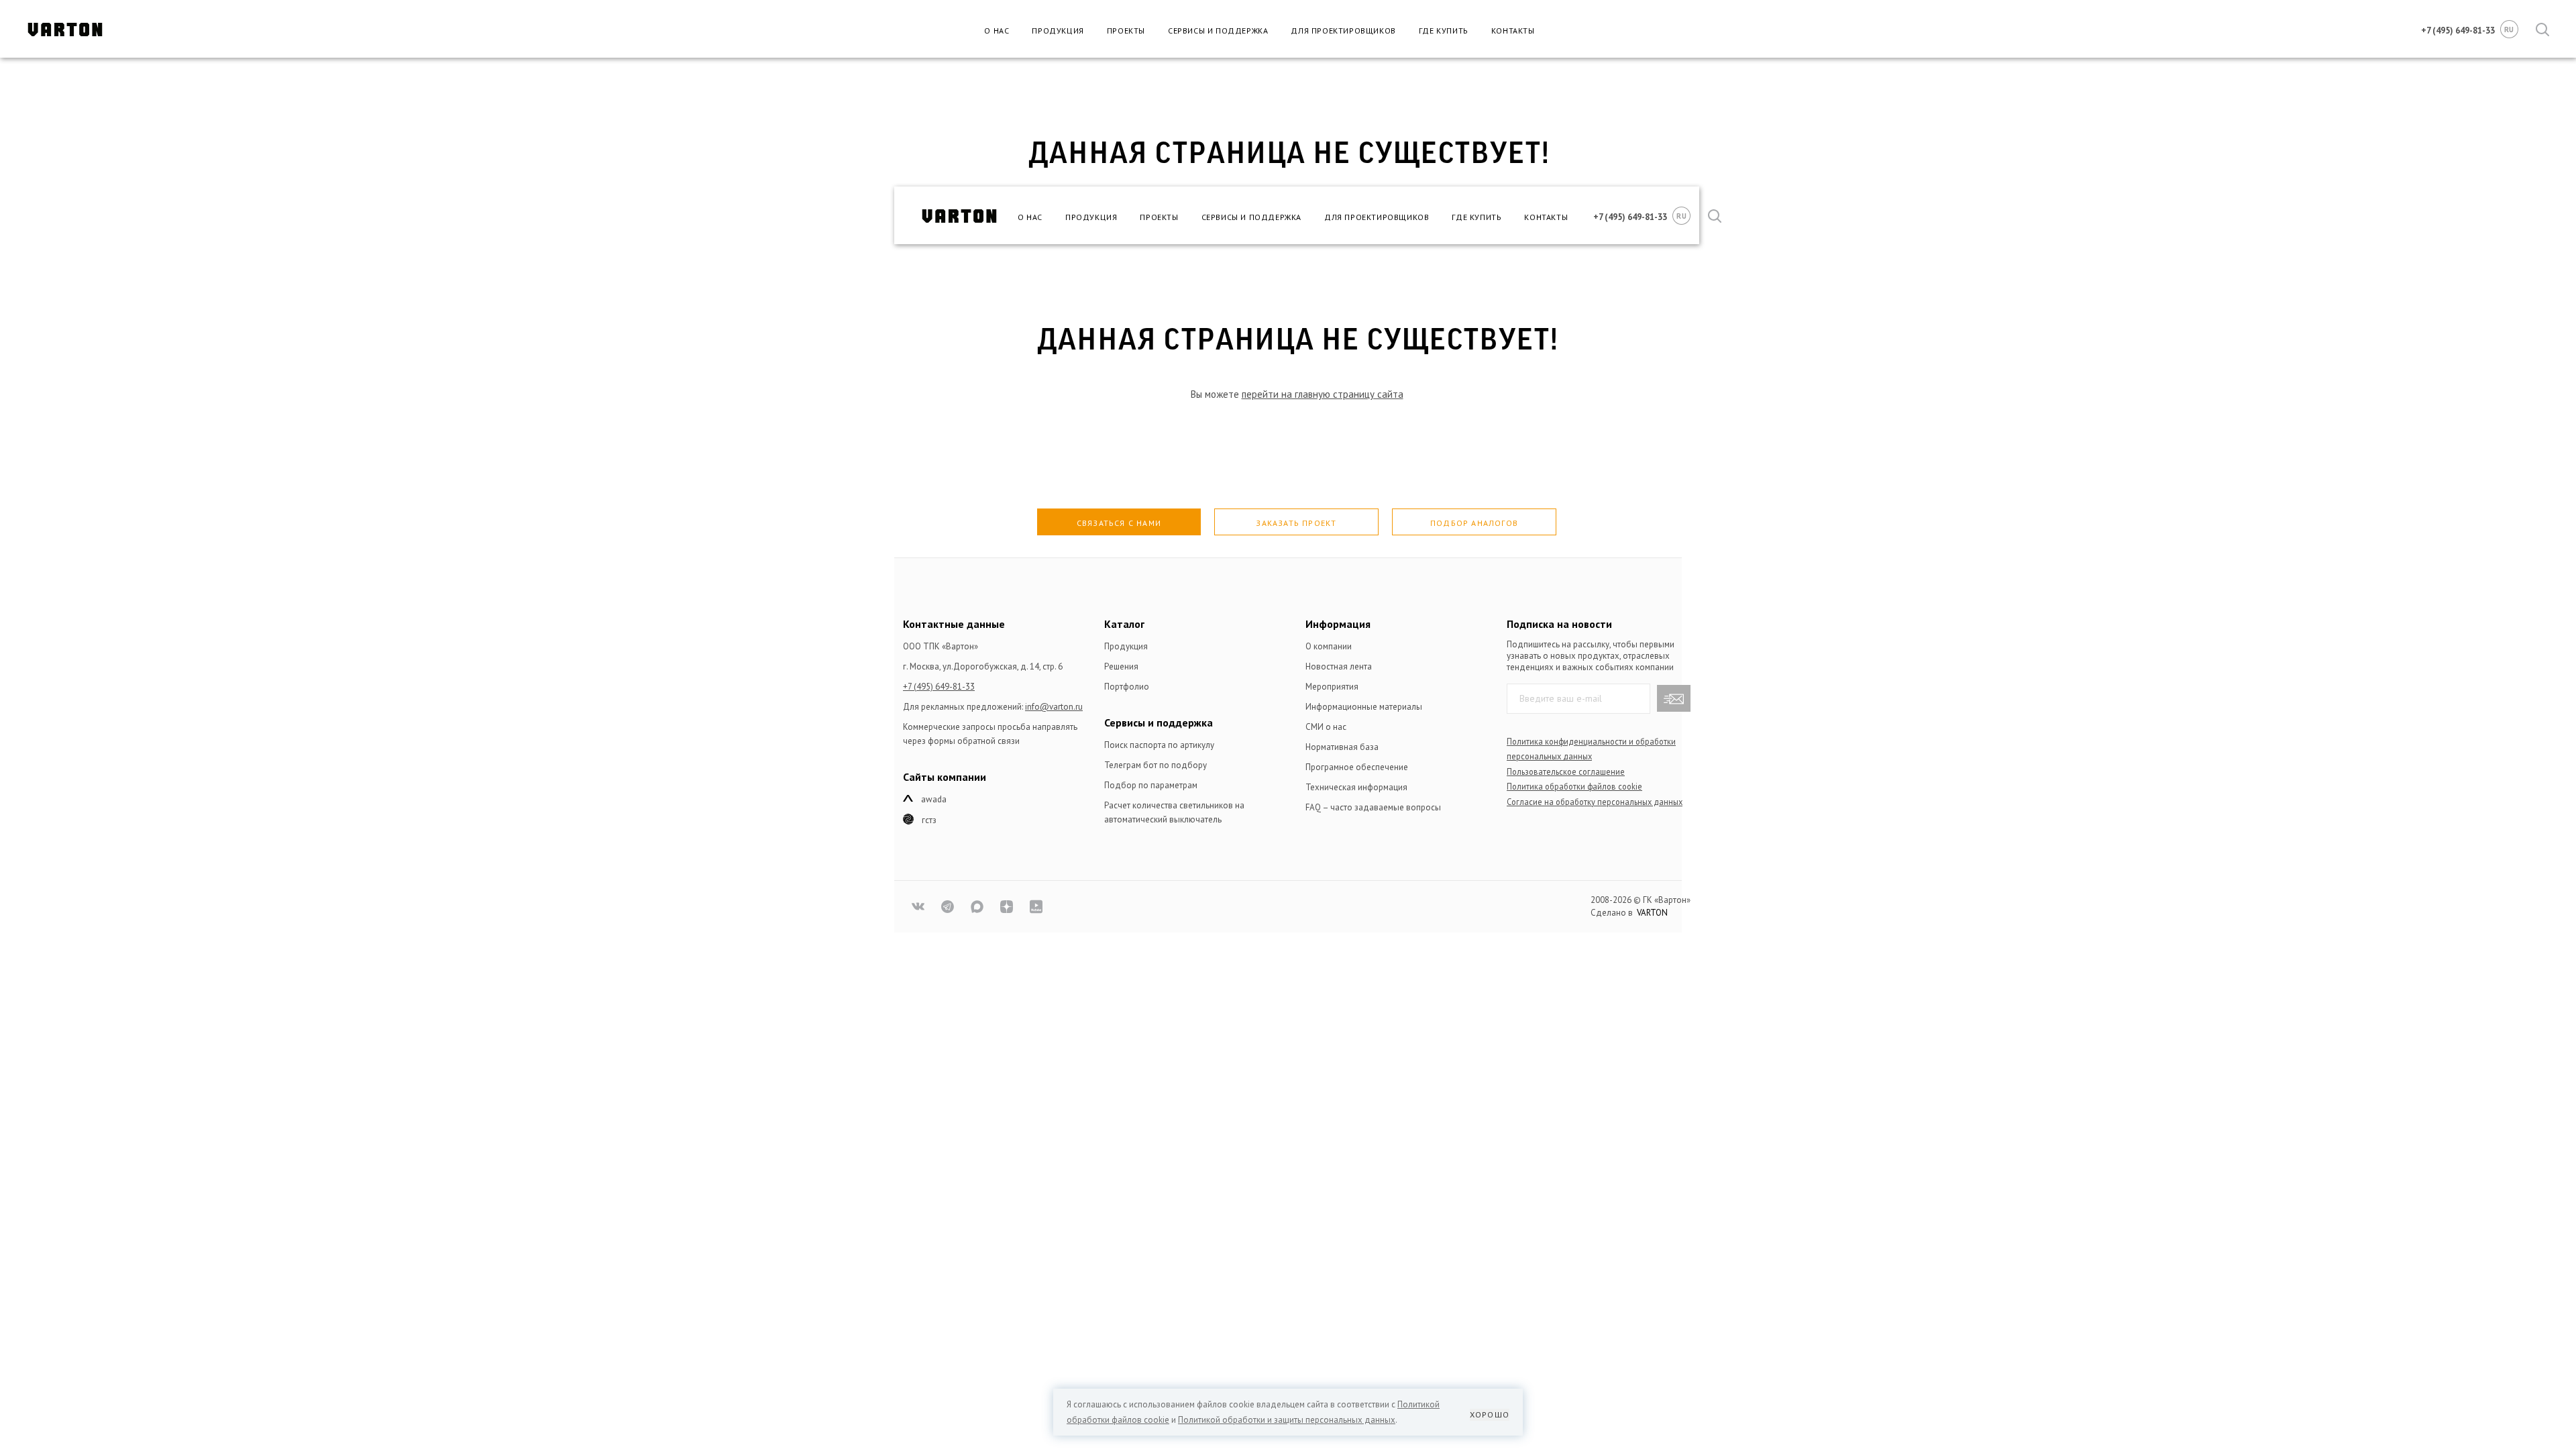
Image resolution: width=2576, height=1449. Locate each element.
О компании (1329, 646)
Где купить (1444, 31)
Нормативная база (1342, 747)
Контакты (1513, 31)
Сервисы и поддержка (1218, 31)
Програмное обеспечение (1357, 767)
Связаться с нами (1119, 523)
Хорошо (1490, 1414)
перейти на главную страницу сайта (1323, 394)
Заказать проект (1296, 523)
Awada (934, 799)
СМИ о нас (1326, 727)
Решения (1121, 666)
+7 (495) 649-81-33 (939, 687)
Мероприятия (1332, 687)
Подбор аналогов (1474, 523)
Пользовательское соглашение (1566, 771)
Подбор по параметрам (1151, 785)
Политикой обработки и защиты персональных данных (1287, 1420)
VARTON (1652, 913)
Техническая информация (1356, 787)
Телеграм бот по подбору (1156, 765)
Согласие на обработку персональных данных (1595, 802)
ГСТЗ (929, 820)
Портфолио (1127, 687)
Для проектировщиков (1343, 31)
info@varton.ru (1054, 707)
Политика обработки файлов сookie (1574, 786)
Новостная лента (1339, 666)
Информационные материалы (1364, 707)
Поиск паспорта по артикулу (1159, 745)
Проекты (1126, 31)
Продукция (1058, 31)
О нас (997, 31)
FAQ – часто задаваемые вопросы (1373, 807)
